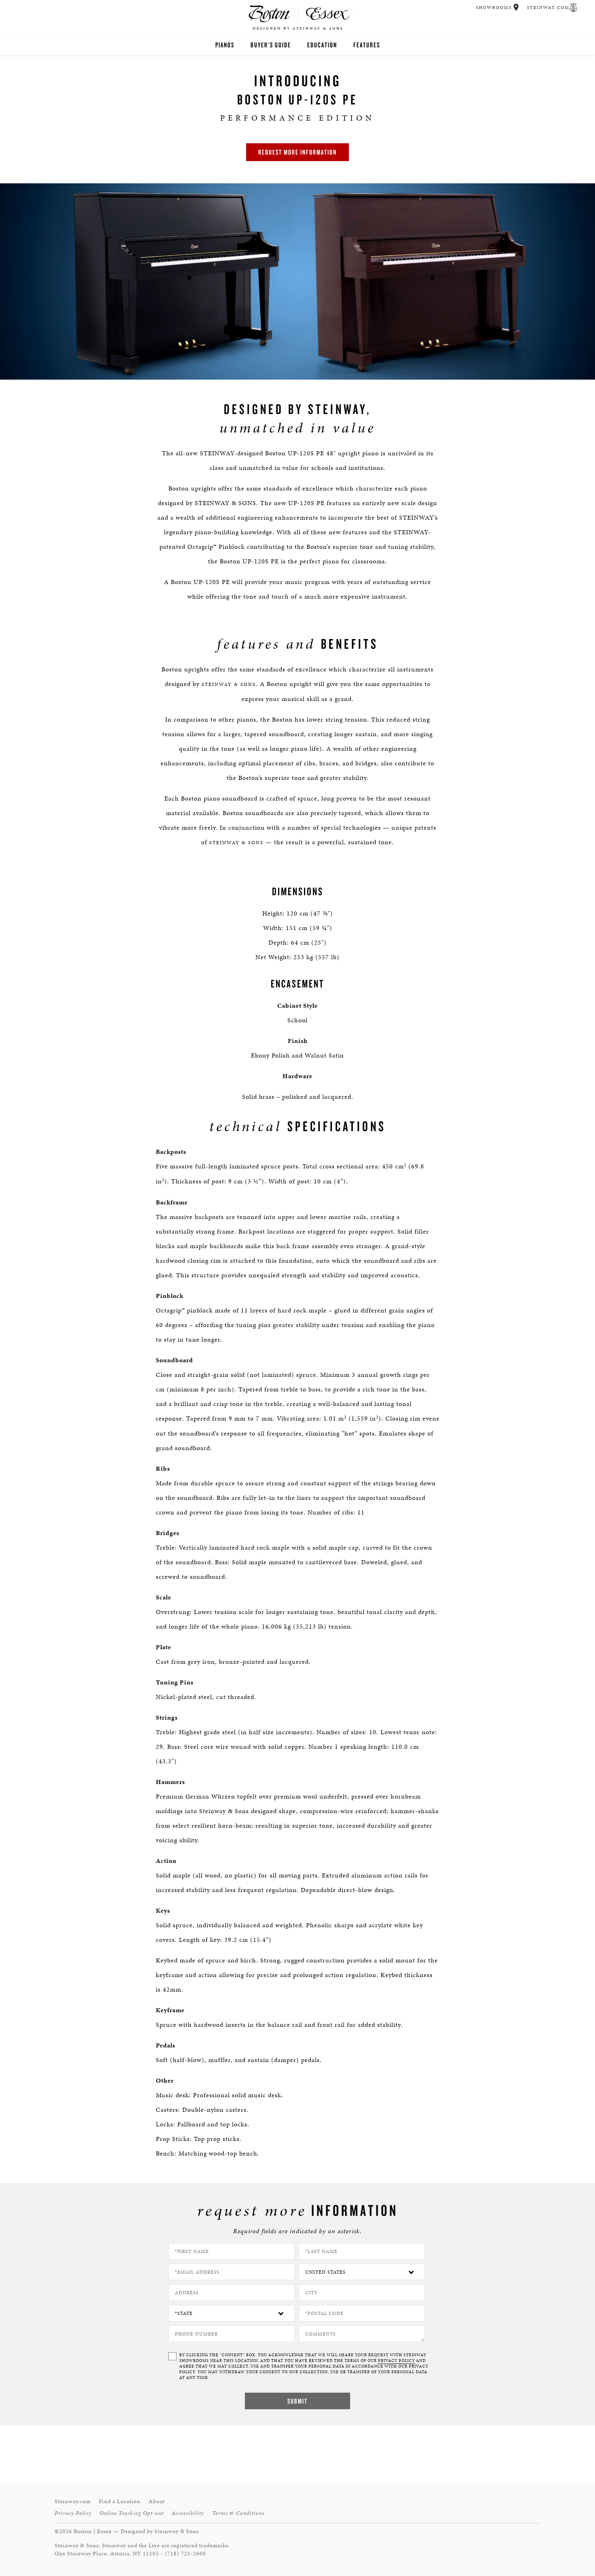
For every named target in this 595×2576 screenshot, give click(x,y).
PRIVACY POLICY (396, 2361)
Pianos (225, 45)
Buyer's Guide (271, 45)
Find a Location (120, 2501)
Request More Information (297, 152)
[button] (516, 7)
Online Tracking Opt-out (132, 2513)
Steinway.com (548, 7)
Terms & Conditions (238, 2513)
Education (322, 45)
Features (367, 45)
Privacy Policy (73, 2513)
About (157, 2501)
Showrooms (494, 7)
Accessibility (188, 2513)
